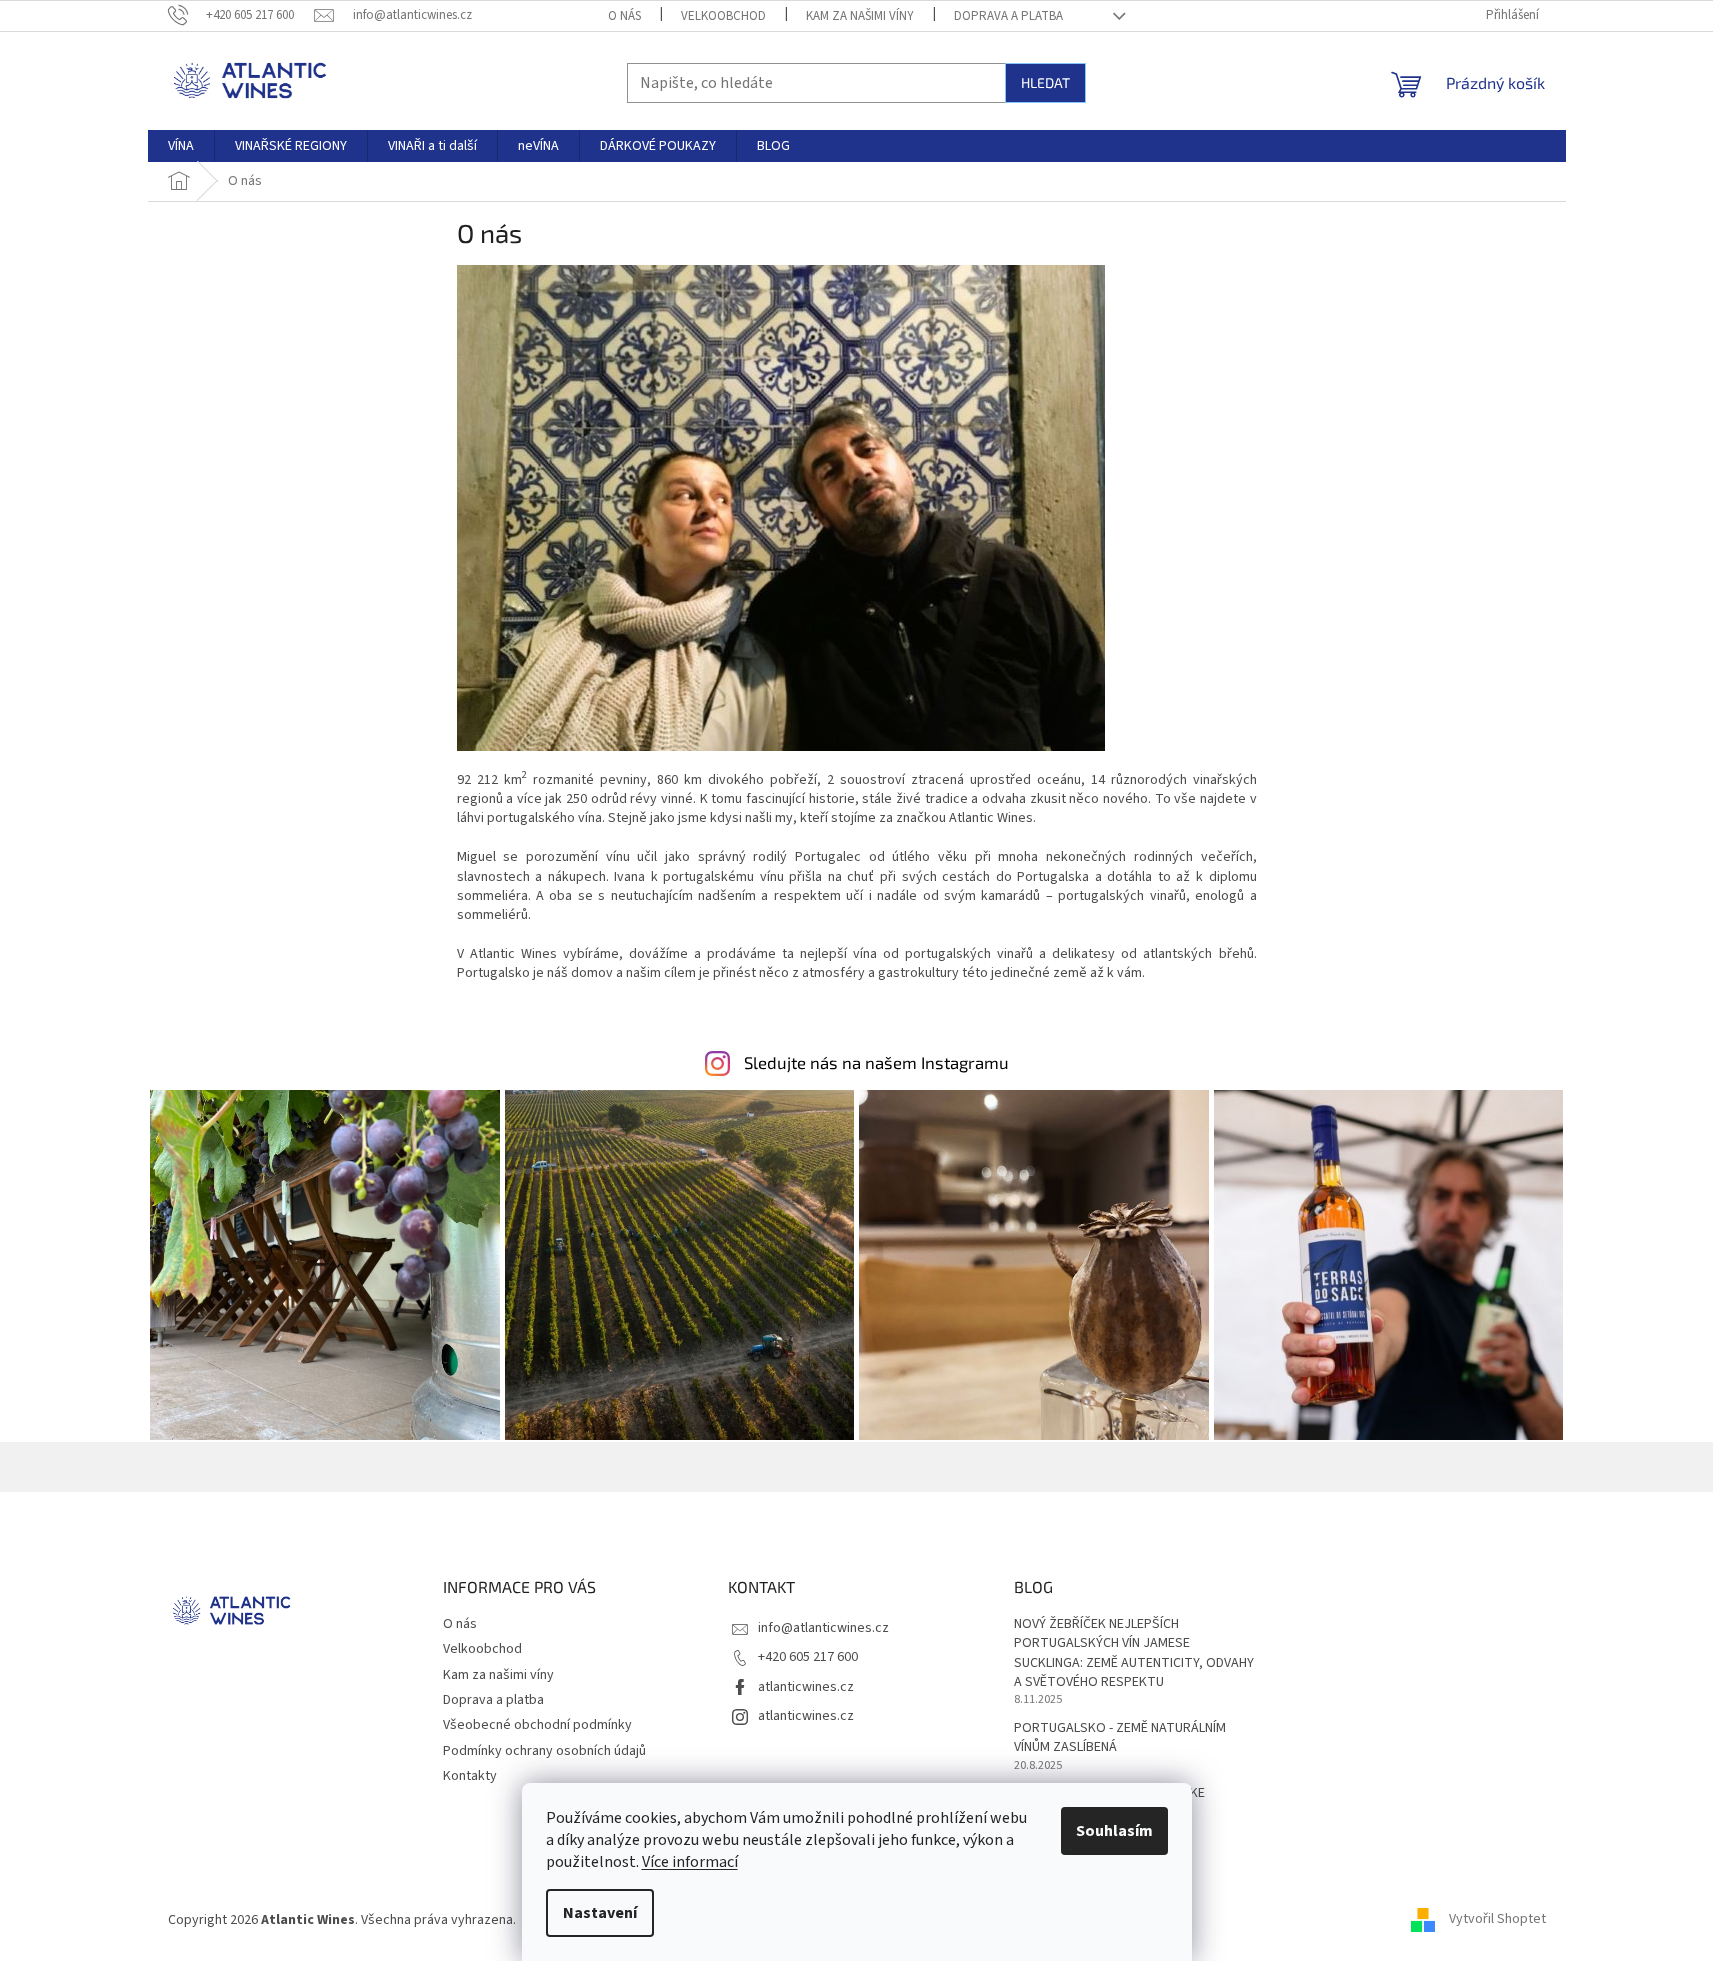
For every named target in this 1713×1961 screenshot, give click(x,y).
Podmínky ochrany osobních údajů (544, 1751)
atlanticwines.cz (806, 1687)
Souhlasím (1114, 1831)
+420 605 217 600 (808, 1657)
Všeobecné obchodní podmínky (537, 1725)
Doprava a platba (1008, 16)
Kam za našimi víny (860, 16)
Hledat (1045, 82)
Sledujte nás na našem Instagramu (876, 1062)
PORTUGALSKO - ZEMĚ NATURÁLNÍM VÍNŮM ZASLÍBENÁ (1120, 1738)
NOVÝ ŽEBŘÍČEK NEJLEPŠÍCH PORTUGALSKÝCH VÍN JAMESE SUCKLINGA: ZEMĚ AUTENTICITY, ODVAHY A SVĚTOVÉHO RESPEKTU (1134, 1653)
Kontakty (470, 1776)
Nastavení (600, 1913)
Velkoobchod (723, 16)
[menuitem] (181, 146)
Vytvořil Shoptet (1497, 1920)
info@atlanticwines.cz (823, 1628)
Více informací (690, 1862)
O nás (624, 16)
